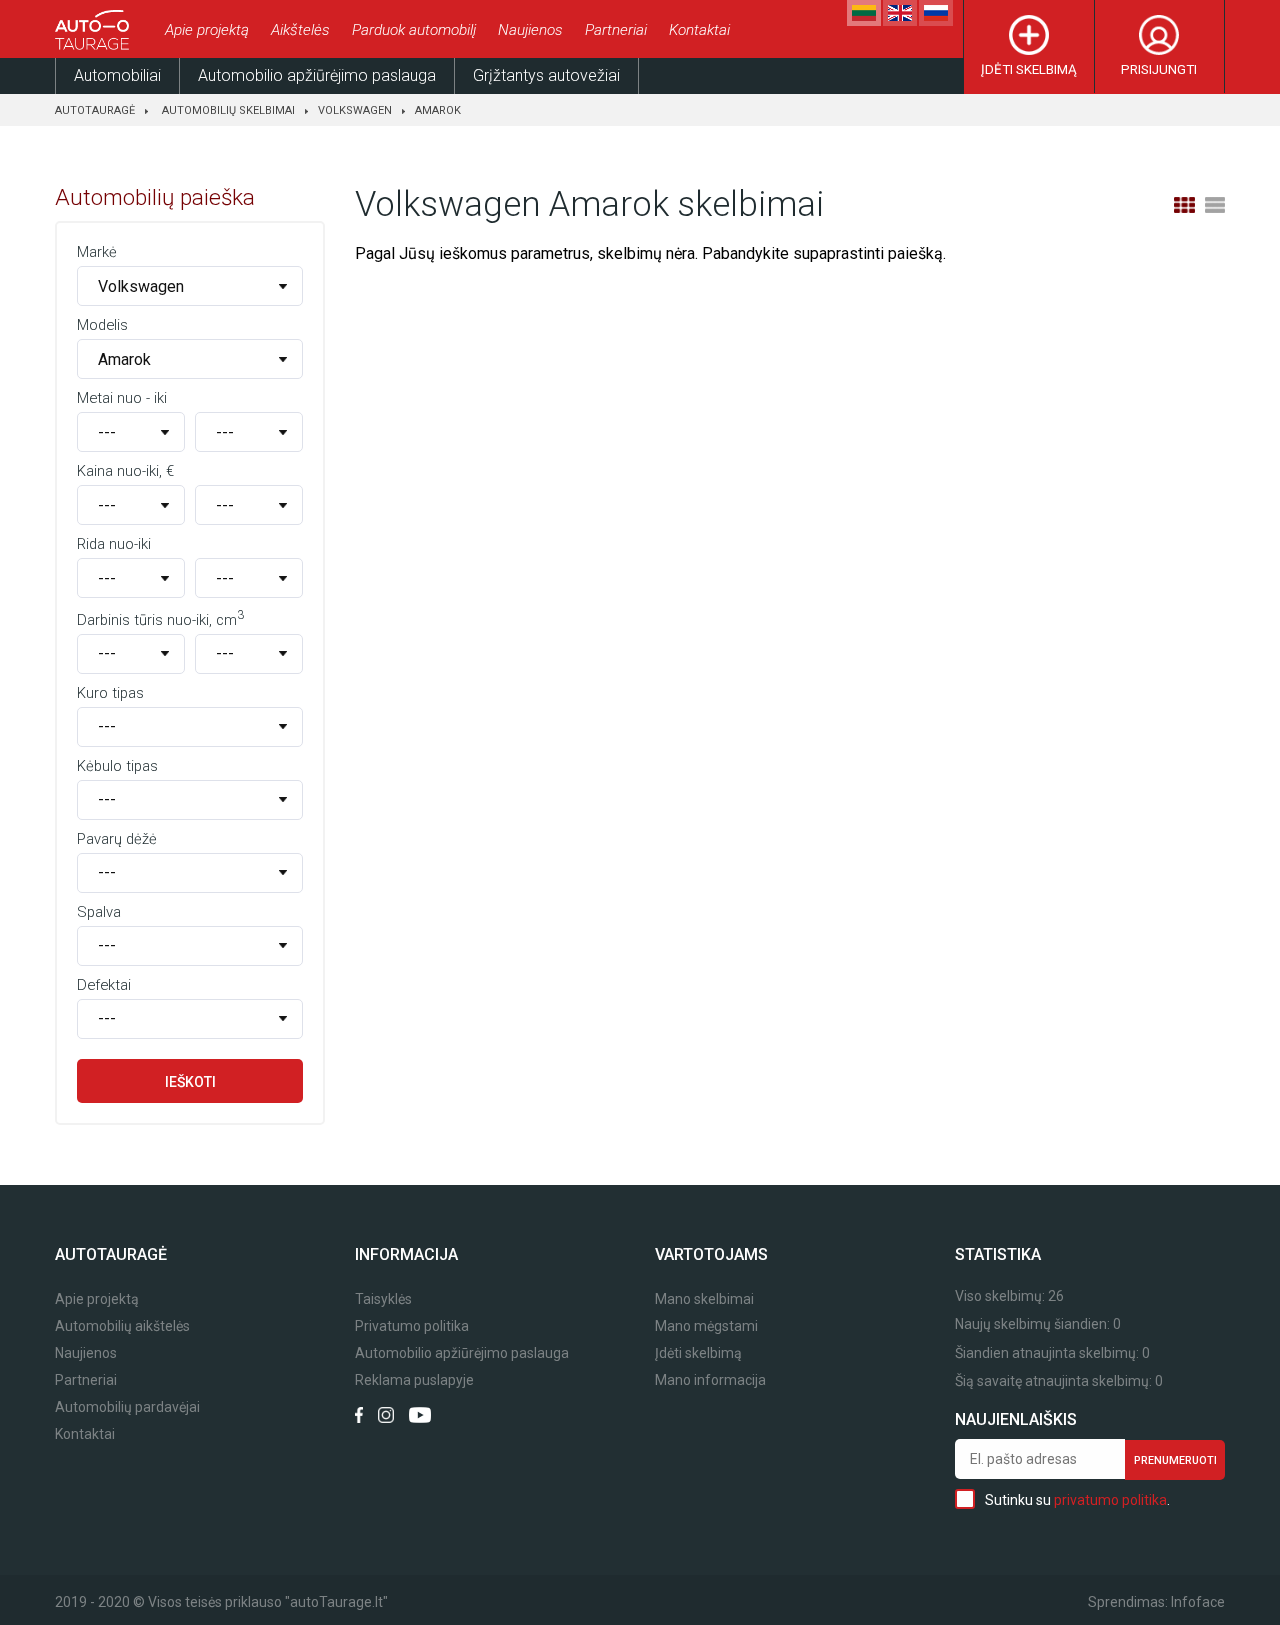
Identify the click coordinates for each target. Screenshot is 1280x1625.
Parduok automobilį (414, 30)
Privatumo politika (412, 1326)
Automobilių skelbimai (228, 110)
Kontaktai (699, 30)
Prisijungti (1159, 69)
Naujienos (530, 30)
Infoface (1198, 1602)
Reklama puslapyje (414, 1380)
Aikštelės (300, 30)
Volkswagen (355, 110)
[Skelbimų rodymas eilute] (1215, 205)
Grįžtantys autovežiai (546, 75)
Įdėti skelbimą (1029, 69)
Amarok (438, 110)
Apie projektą (207, 30)
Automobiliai (117, 75)
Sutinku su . (1077, 1500)
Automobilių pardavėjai (127, 1407)
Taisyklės (383, 1299)
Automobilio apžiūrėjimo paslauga (317, 75)
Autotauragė (95, 110)
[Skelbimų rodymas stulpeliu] (1184, 205)
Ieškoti (190, 1082)
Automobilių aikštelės (122, 1326)
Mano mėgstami (706, 1326)
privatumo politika (1110, 1500)
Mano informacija (710, 1380)
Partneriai (616, 30)
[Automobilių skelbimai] (95, 30)
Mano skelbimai (704, 1299)
